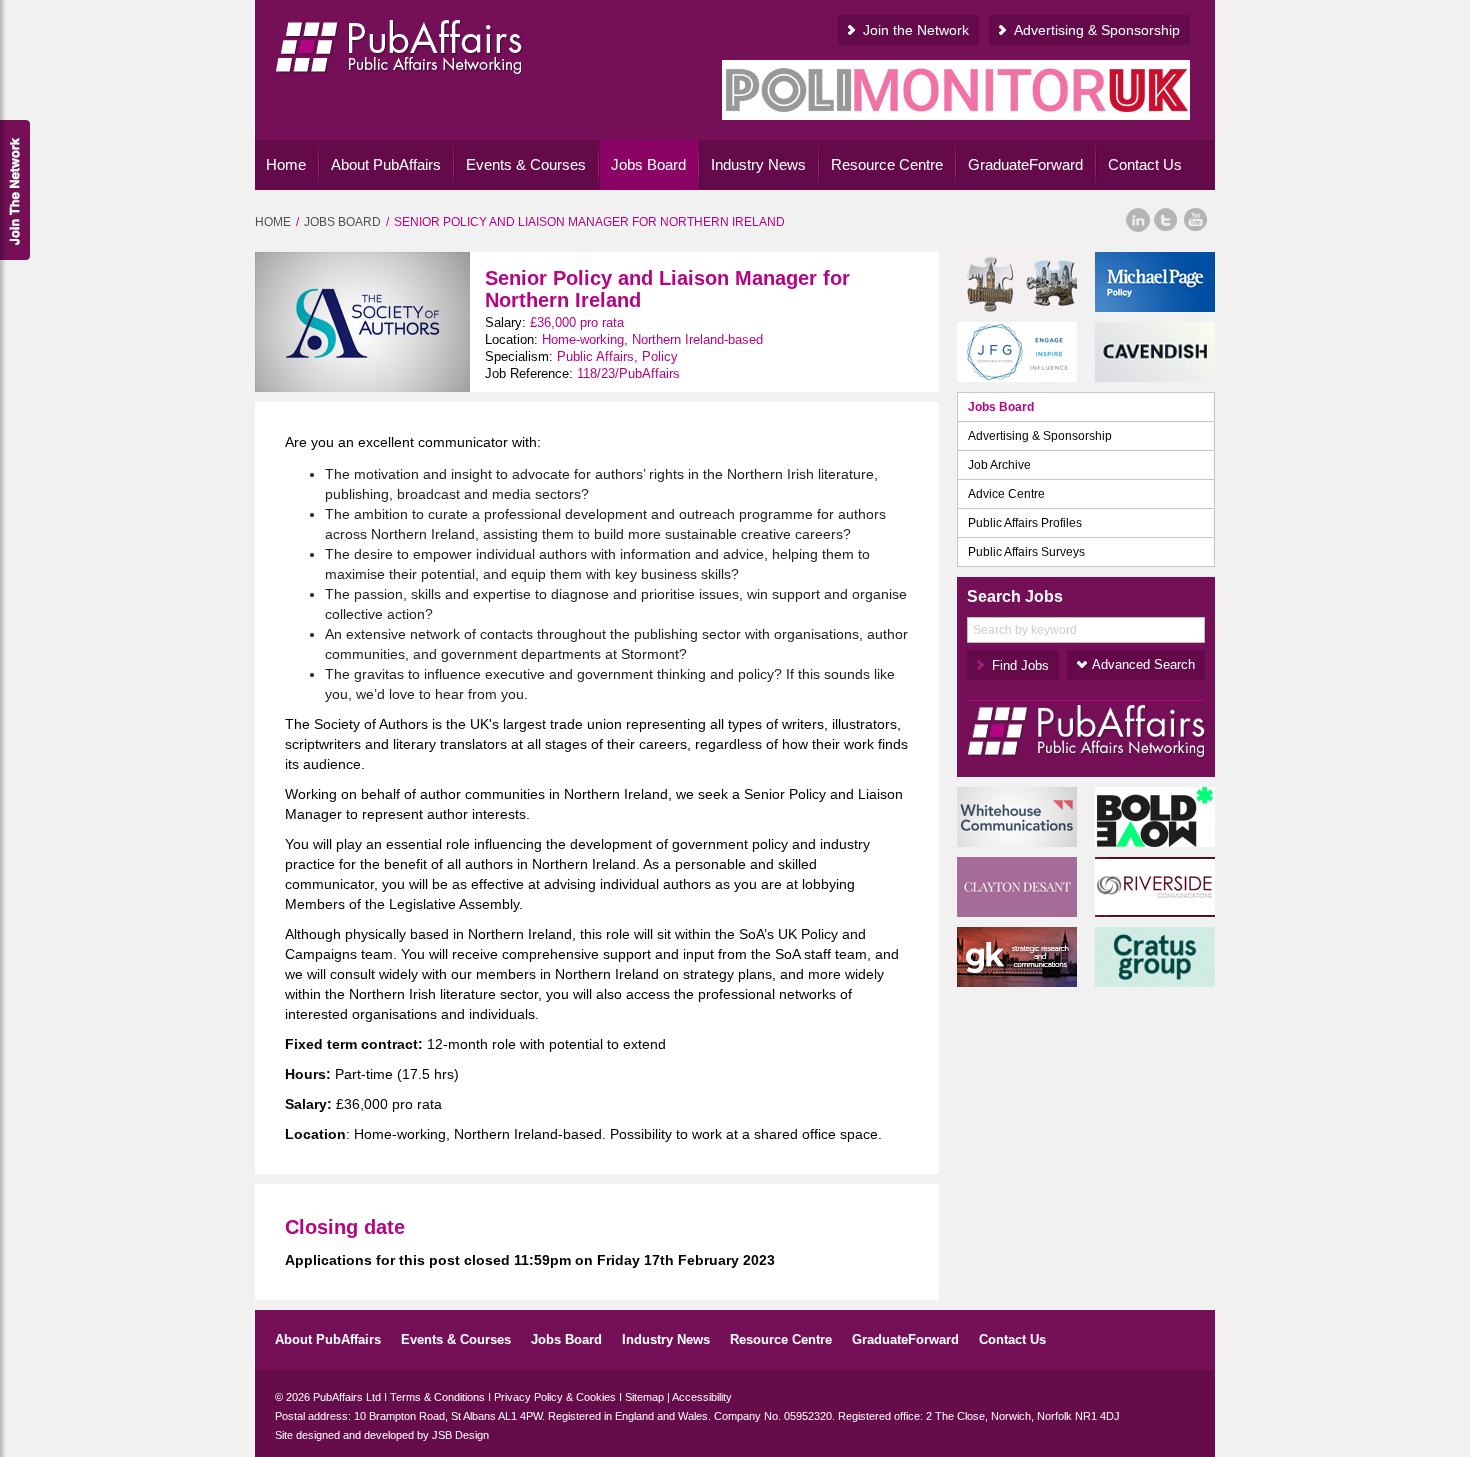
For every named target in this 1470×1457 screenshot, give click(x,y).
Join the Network (916, 30)
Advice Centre (1006, 494)
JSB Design (460, 1435)
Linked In (1137, 220)
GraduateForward (1025, 164)
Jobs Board (648, 164)
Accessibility (702, 1397)
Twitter (1165, 220)
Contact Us (1145, 164)
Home (286, 164)
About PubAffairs (386, 164)
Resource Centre (887, 164)
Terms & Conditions (437, 1397)
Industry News (758, 164)
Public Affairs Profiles (1025, 523)
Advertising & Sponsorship (1097, 30)
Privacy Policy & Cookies (555, 1397)
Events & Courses (526, 164)
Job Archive (999, 465)
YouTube (1196, 220)
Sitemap (644, 1397)
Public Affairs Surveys (1026, 552)
